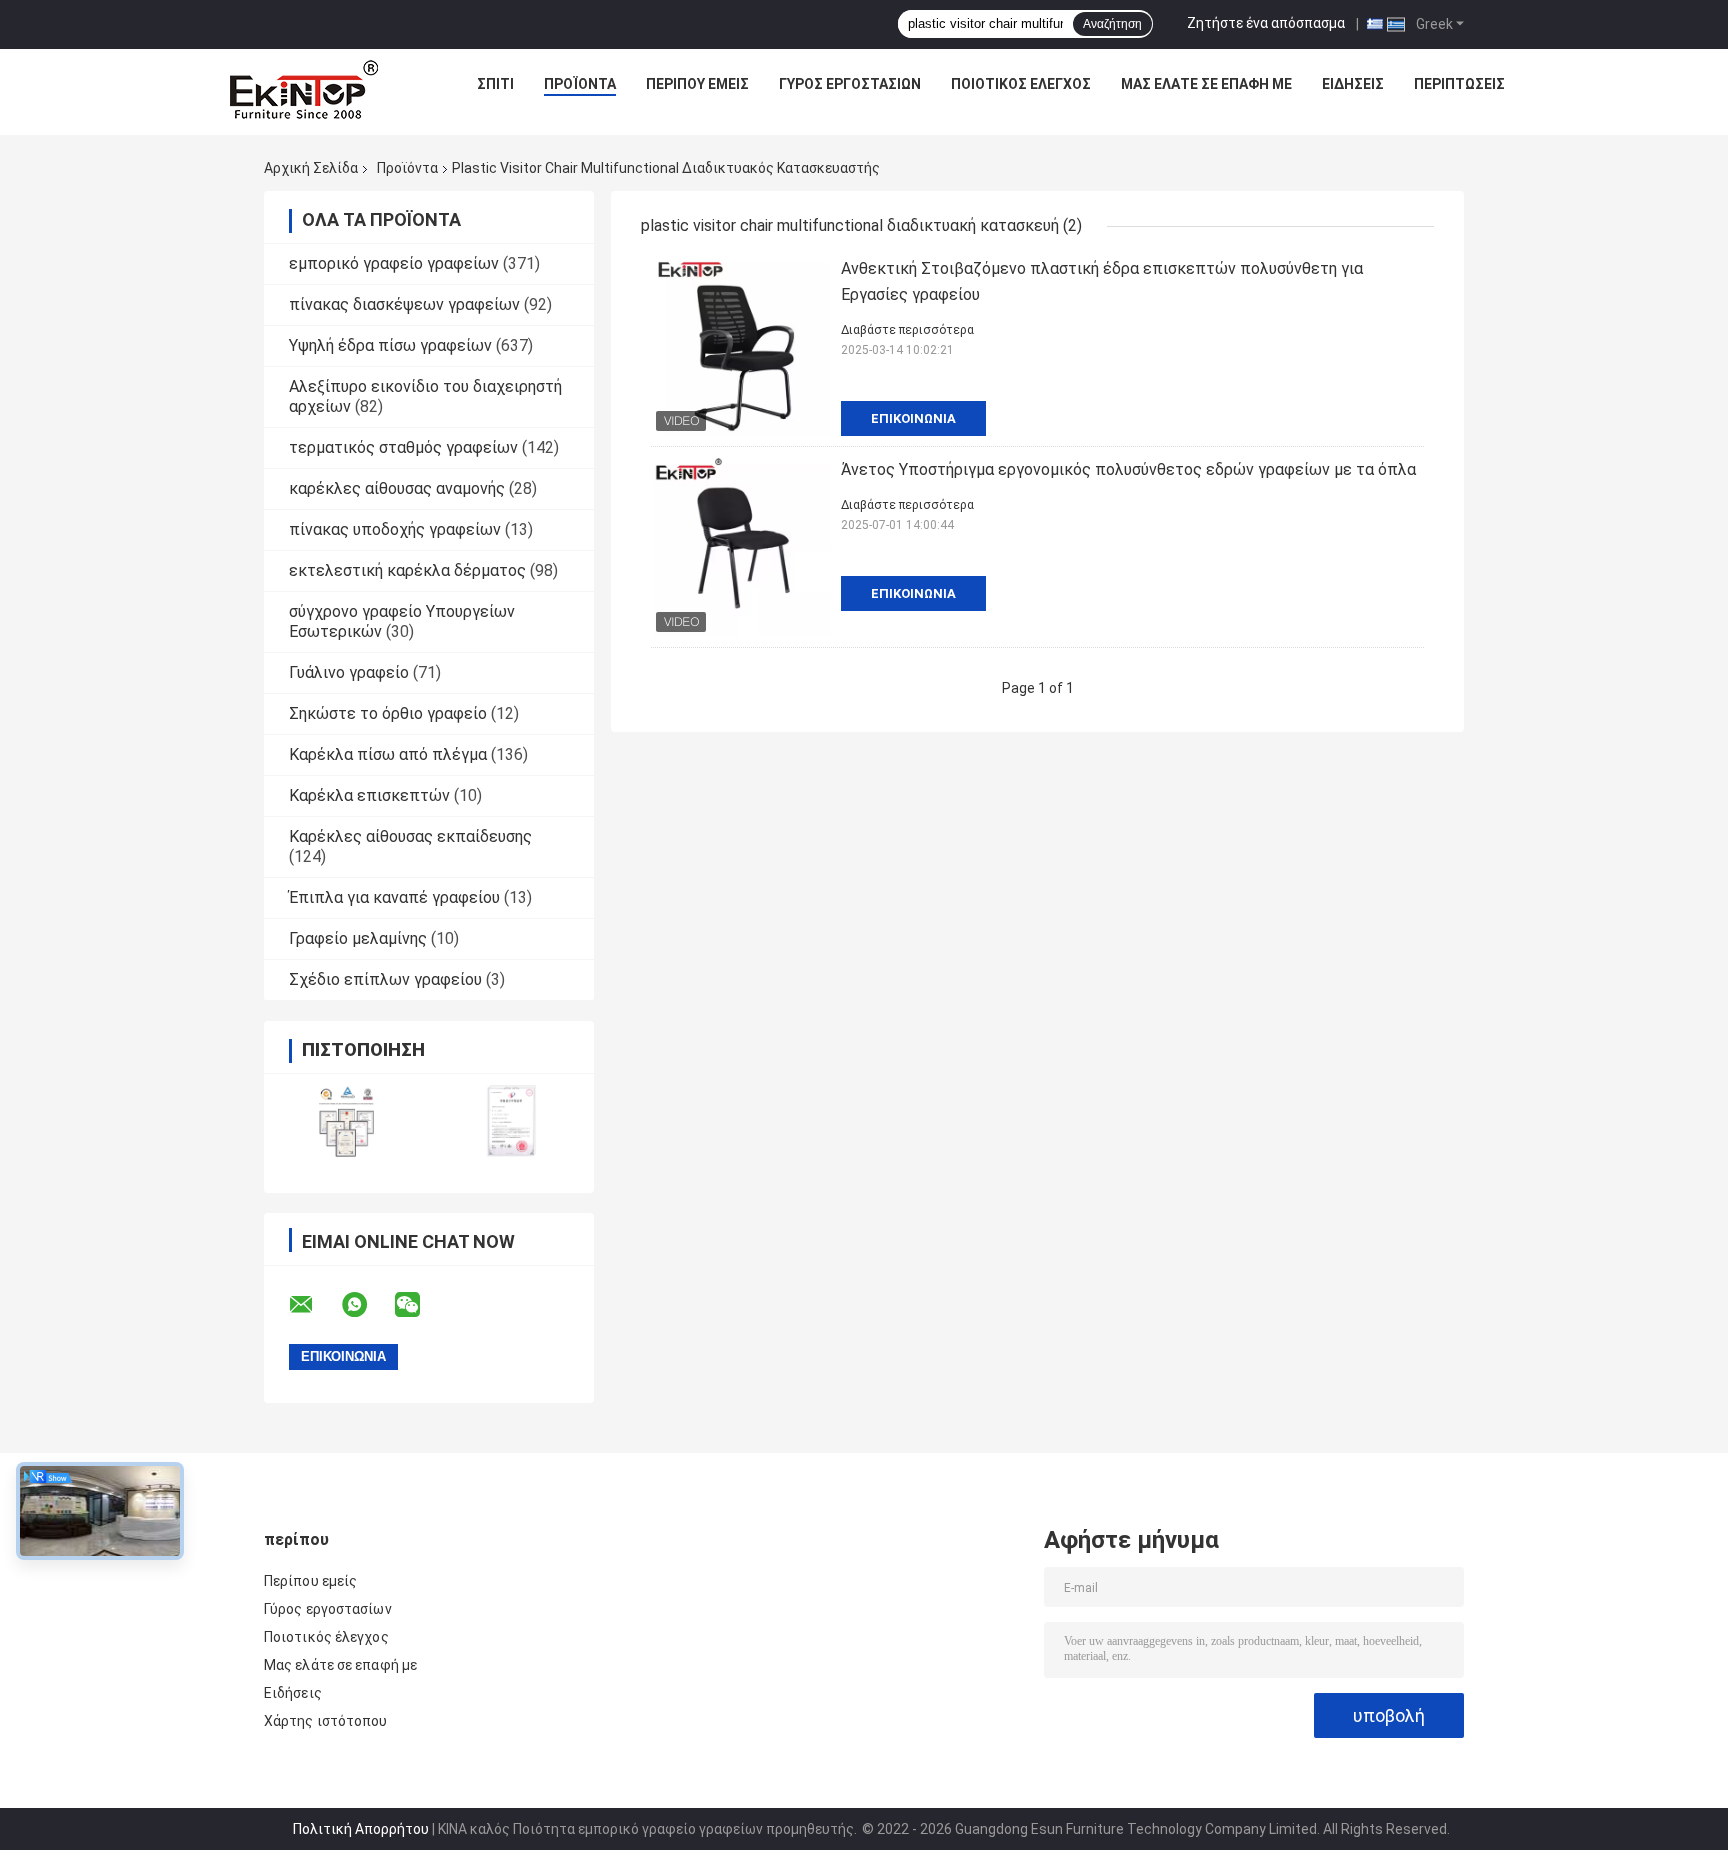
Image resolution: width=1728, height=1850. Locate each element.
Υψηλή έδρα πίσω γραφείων (390, 345)
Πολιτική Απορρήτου (361, 1829)
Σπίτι (495, 84)
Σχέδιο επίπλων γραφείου (385, 979)
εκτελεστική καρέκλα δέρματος (407, 570)
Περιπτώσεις (1459, 84)
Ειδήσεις (1353, 84)
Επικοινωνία (913, 418)
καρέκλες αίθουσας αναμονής (397, 488)
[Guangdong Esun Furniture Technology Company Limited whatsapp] (367, 1305)
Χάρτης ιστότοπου (326, 1721)
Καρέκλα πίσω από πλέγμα (388, 754)
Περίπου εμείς (697, 84)
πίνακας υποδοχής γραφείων (395, 529)
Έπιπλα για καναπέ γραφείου (394, 897)
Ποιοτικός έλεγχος (1021, 84)
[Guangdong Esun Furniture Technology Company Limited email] (314, 1305)
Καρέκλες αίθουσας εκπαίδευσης (410, 836)
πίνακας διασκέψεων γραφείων (404, 304)
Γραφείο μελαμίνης (358, 938)
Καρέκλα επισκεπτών (369, 795)
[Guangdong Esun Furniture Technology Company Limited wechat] (420, 1305)
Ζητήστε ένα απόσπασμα (1266, 23)
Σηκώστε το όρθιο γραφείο (388, 713)
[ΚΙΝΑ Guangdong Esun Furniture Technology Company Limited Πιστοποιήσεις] (346, 1120)
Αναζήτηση (1112, 24)
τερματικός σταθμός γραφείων (403, 447)
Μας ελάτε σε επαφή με (1206, 84)
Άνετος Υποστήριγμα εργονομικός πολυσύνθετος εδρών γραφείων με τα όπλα (1128, 469)
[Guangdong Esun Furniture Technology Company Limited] (304, 89)
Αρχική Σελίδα (311, 168)
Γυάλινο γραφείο (349, 672)
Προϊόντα (580, 84)
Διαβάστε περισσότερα (907, 330)
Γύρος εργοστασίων (850, 84)
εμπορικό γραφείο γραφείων (394, 263)
